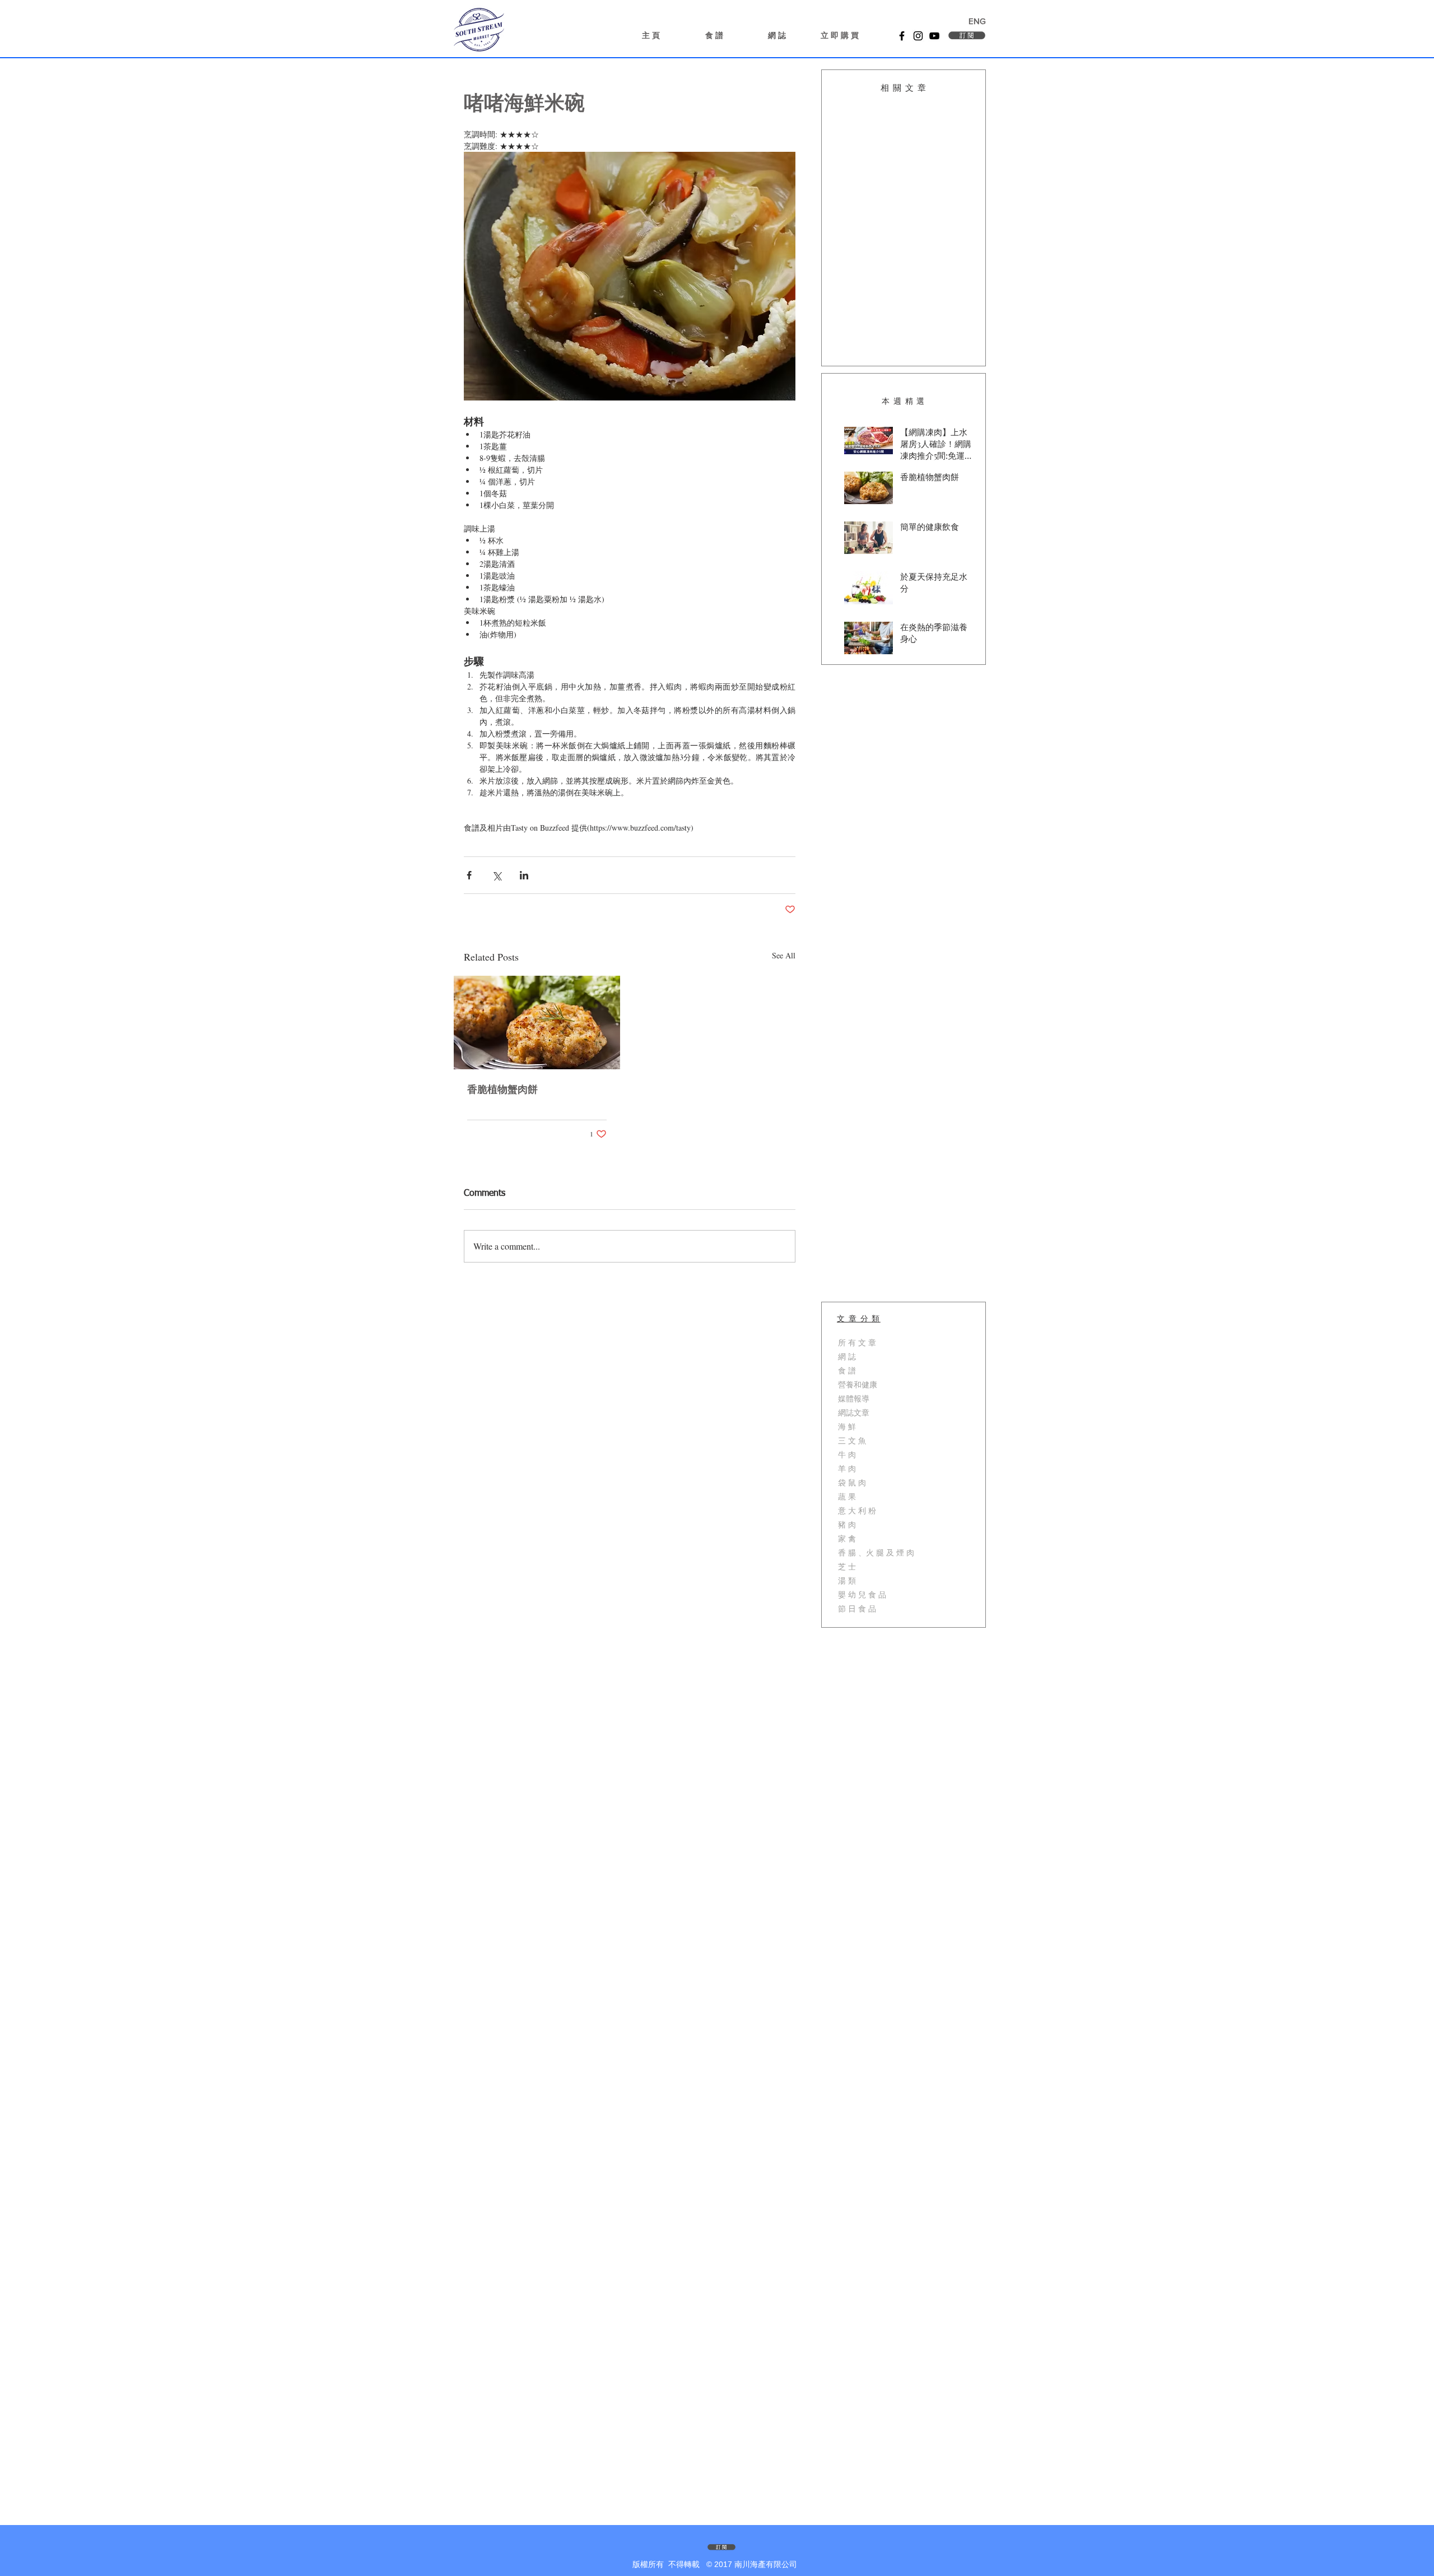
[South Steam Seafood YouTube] (934, 36)
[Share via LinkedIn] (524, 875)
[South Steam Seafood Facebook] (902, 36)
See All (784, 955)
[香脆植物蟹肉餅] (537, 1023)
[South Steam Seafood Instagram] (918, 36)
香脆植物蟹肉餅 (502, 1090)
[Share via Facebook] (469, 875)
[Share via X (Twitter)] (497, 875)
